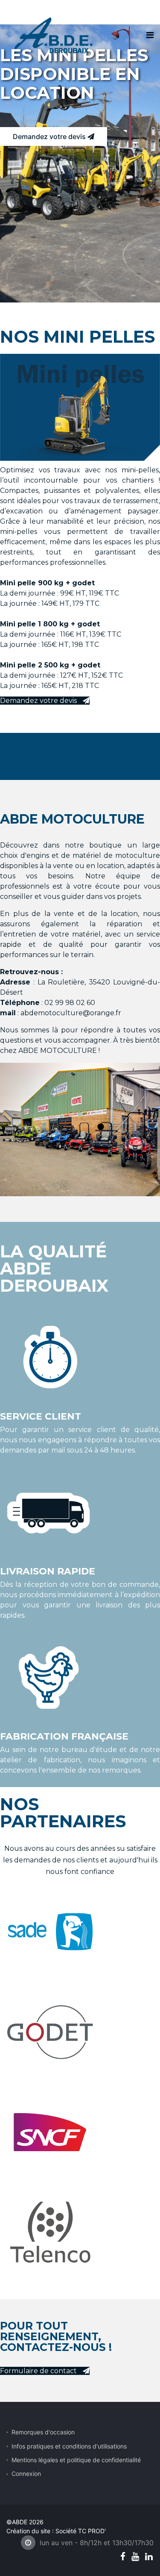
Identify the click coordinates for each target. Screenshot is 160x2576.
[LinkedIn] (149, 2557)
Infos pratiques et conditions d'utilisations (69, 2446)
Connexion (26, 2474)
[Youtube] (135, 2557)
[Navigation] (150, 35)
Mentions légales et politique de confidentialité (76, 2460)
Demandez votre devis (50, 136)
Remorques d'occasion (43, 2432)
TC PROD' (92, 2531)
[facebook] (123, 2557)
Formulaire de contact (39, 2371)
